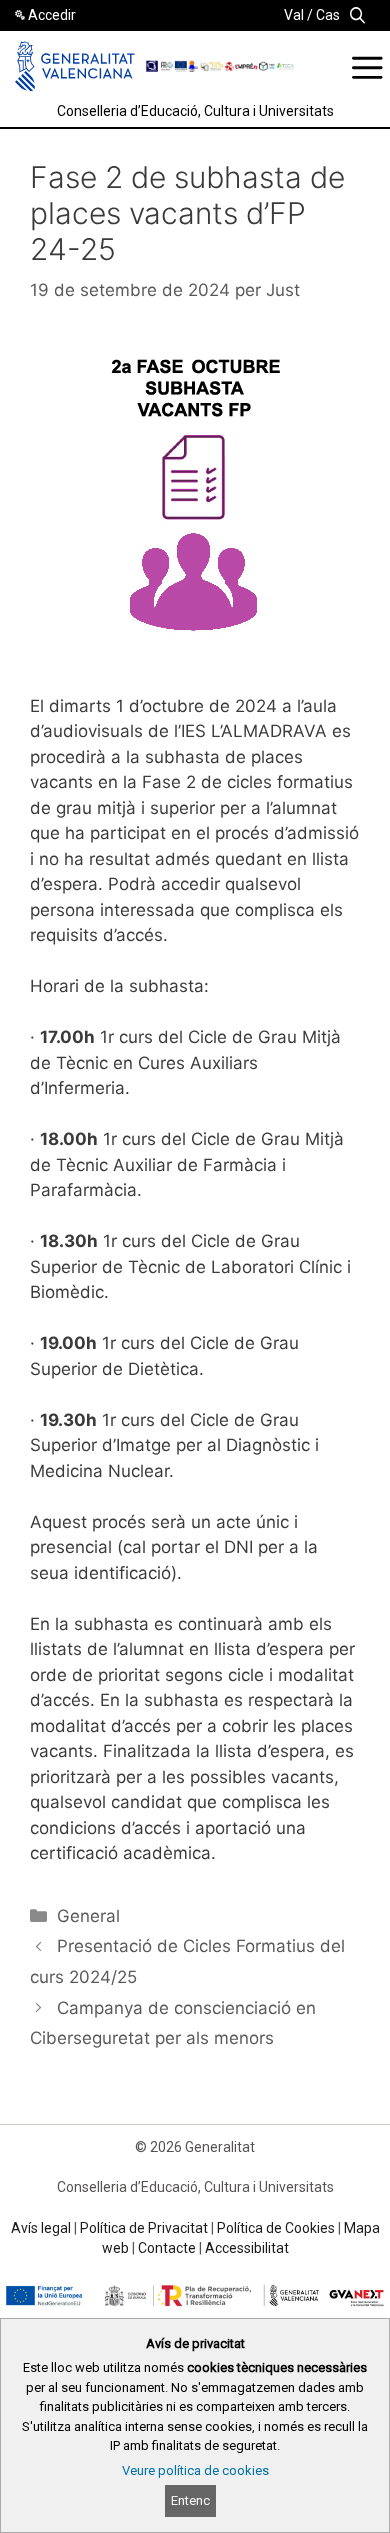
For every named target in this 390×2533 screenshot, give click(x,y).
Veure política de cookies (195, 2470)
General (88, 1916)
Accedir (52, 15)
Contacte (167, 2248)
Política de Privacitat (144, 2228)
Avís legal (41, 2228)
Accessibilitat (247, 2248)
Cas (328, 15)
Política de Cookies (276, 2228)
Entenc (190, 2500)
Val (294, 15)
